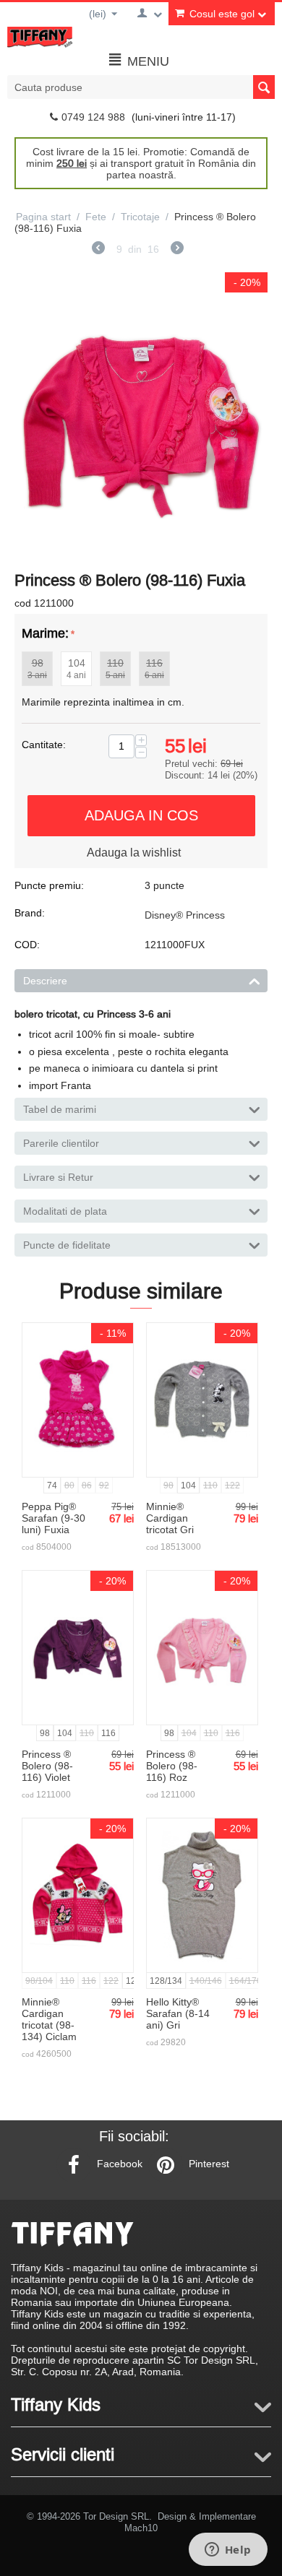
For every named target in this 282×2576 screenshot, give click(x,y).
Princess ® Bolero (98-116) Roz (172, 1766)
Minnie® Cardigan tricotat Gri (170, 1518)
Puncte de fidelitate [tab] (67, 1245)
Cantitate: (44, 745)
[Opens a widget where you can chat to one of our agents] (228, 2551)
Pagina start (43, 217)
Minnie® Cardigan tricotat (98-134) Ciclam (49, 2019)
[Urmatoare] (177, 250)
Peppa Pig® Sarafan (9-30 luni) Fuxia (54, 1518)
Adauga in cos (141, 815)
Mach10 (141, 2528)
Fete (96, 217)
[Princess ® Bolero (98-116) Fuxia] (141, 418)
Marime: (45, 633)
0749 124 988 (93, 117)
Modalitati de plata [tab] (65, 1211)
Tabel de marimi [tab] (60, 1109)
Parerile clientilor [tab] (61, 1143)
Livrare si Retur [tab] (58, 1177)
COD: (27, 945)
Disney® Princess (185, 915)
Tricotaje (140, 217)
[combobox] (141, 87)
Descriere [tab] (45, 981)
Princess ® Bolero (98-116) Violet (47, 1766)
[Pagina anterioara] (98, 250)
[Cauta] (264, 87)
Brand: (30, 913)
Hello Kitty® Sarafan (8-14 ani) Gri (178, 2013)
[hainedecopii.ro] (40, 36)
